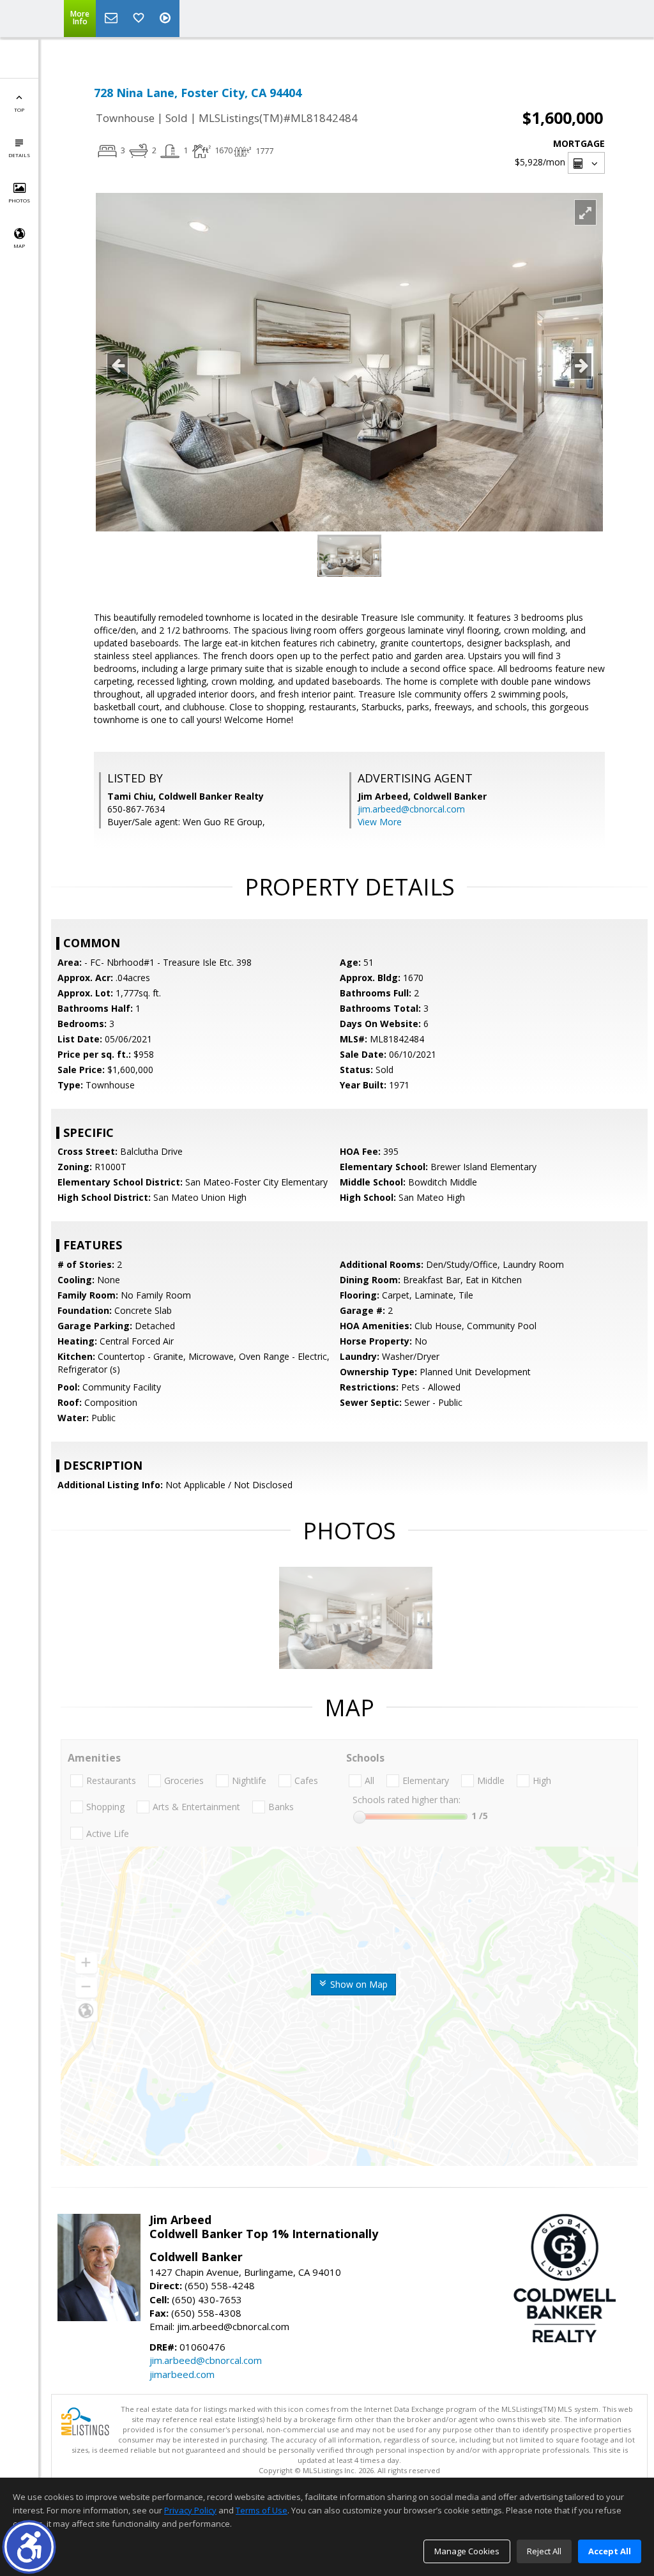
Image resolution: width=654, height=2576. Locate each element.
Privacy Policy (190, 2510)
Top (19, 110)
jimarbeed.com (182, 2374)
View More (380, 822)
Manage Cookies (467, 2551)
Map (19, 246)
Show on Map (358, 1984)
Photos (19, 200)
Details (19, 155)
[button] (29, 2547)
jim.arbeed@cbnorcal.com (411, 809)
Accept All (610, 2551)
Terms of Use (262, 2510)
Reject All (544, 2551)
